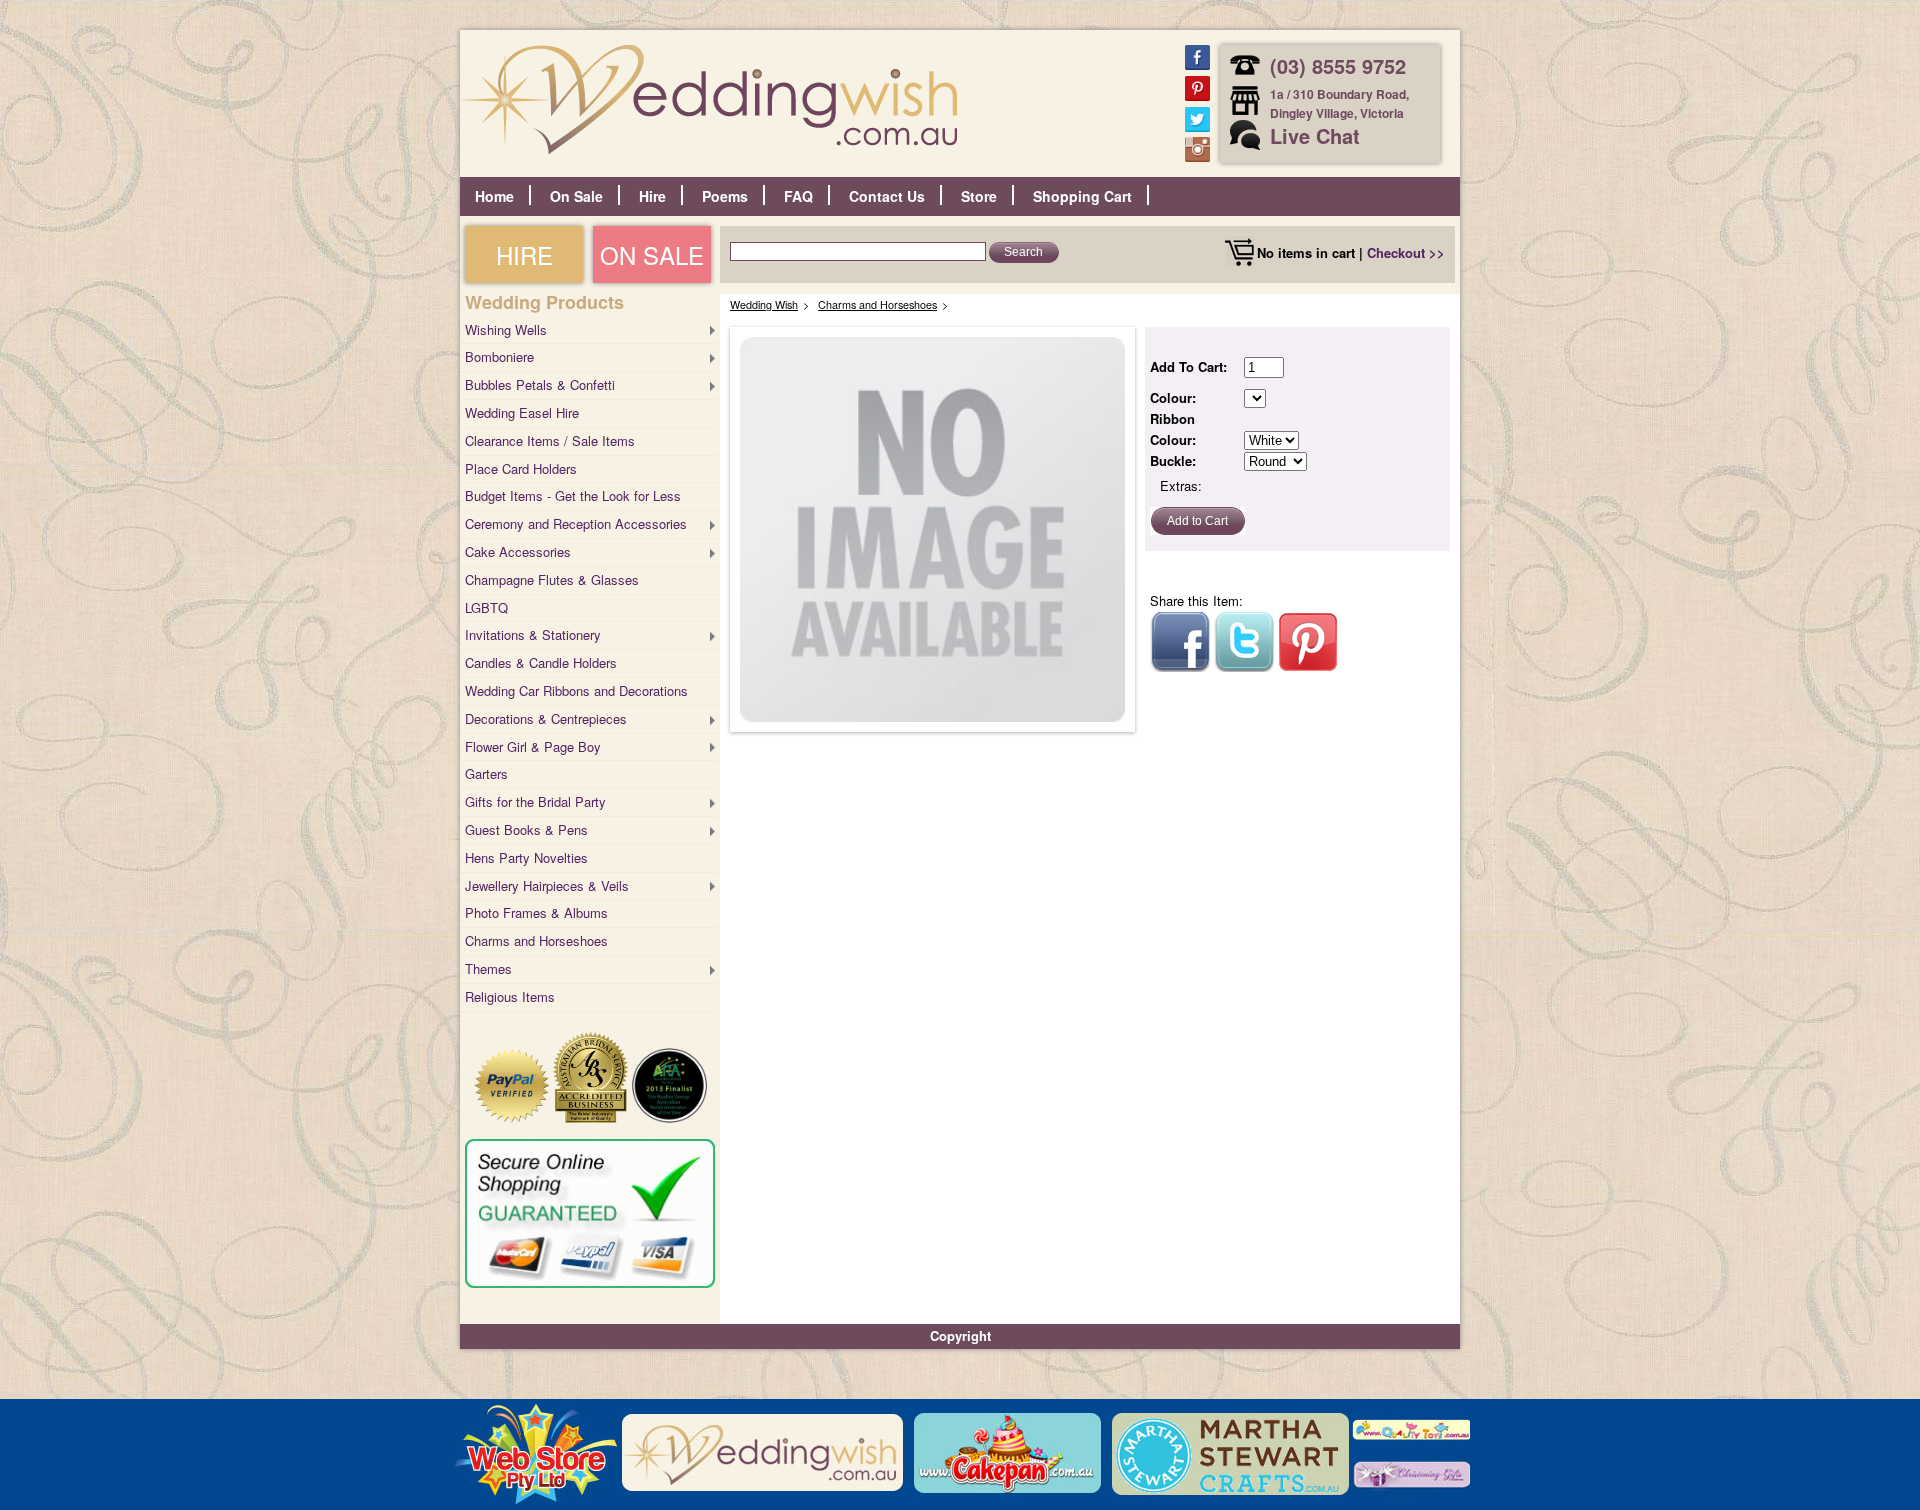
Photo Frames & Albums (536, 912)
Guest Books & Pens (526, 829)
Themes (488, 968)
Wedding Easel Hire (522, 412)
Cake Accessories (518, 551)
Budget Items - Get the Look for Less (573, 495)
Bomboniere (499, 356)
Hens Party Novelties (526, 857)
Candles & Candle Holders (541, 662)
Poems (725, 196)
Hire (652, 196)
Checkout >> (1406, 252)
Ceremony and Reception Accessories (576, 523)
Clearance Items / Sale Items (550, 440)
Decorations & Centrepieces (546, 718)
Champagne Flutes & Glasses (552, 579)
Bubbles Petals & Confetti (540, 384)
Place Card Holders (521, 468)
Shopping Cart (1082, 196)
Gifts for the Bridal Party (535, 801)
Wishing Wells (506, 329)
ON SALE (652, 254)
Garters (486, 773)
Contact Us (887, 196)
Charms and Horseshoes (536, 940)
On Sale (576, 196)
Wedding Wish (764, 304)
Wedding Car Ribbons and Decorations (576, 690)
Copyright (960, 1335)
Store (979, 196)
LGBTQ (486, 607)
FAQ (798, 196)
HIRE (524, 254)
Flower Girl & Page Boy (533, 746)
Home (494, 196)
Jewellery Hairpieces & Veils (547, 885)
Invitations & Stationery (533, 634)
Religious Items (510, 996)
